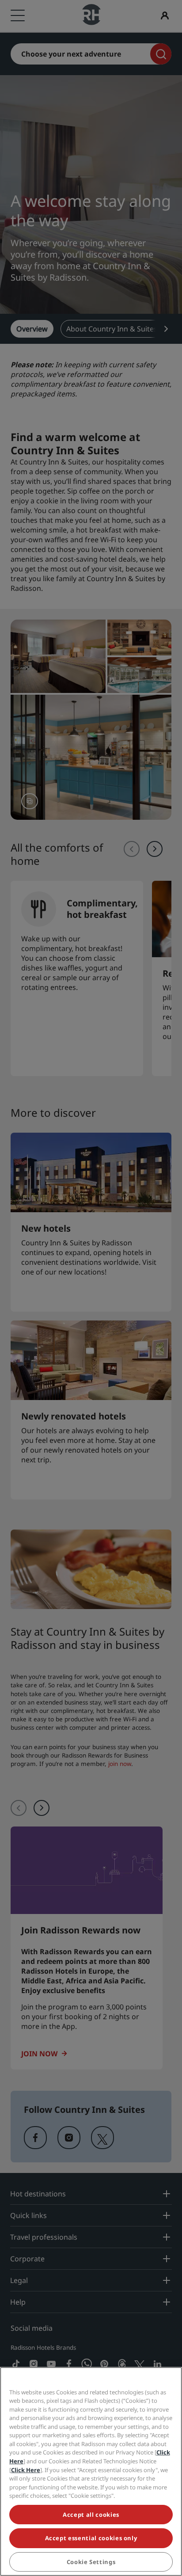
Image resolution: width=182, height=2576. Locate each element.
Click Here (26, 2470)
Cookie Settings (91, 2562)
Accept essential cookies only (91, 2538)
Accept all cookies (91, 2515)
